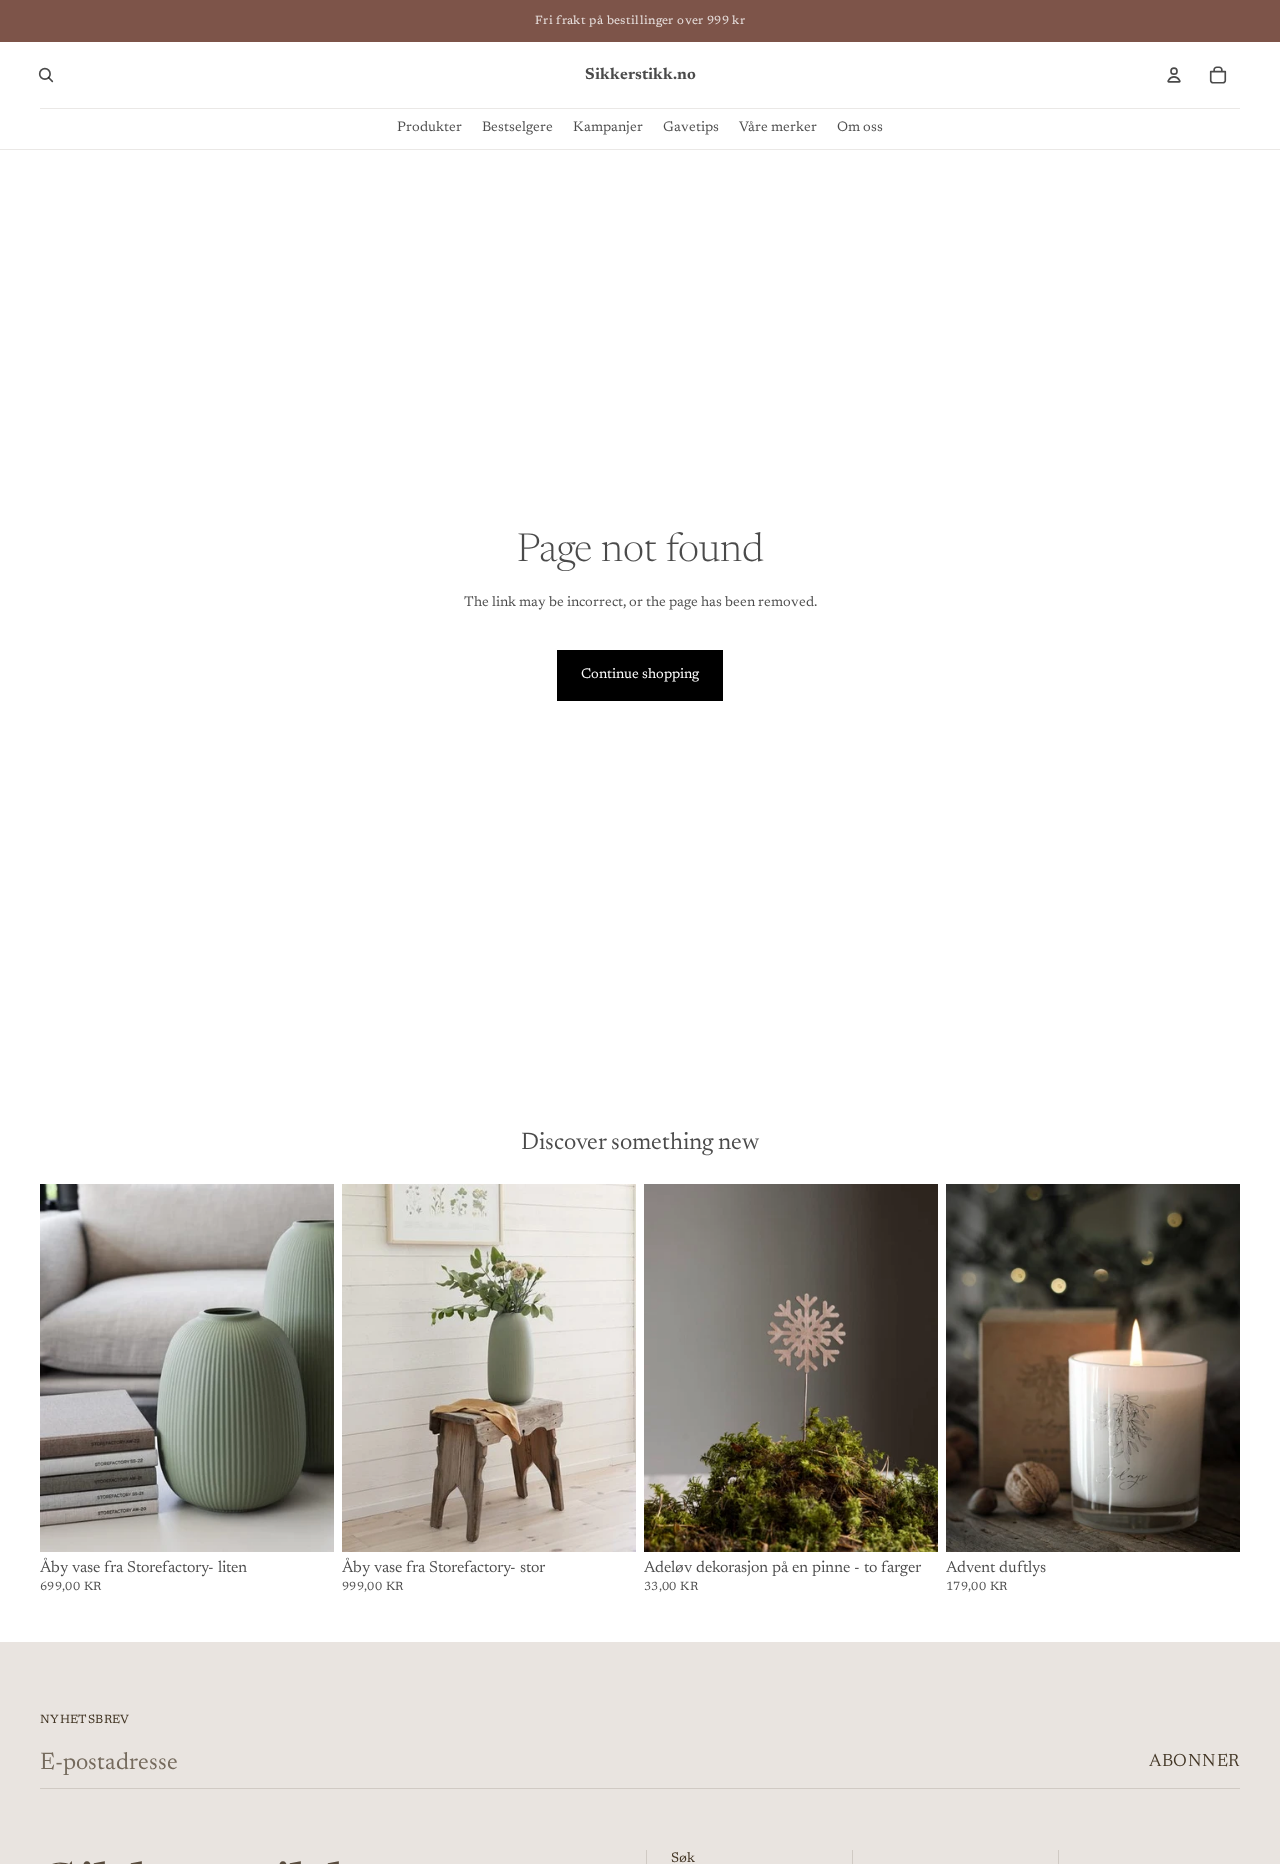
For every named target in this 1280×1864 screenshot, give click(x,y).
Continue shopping (640, 675)
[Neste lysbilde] (304, 1368)
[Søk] (46, 75)
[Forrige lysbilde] (70, 1368)
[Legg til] (303, 1521)
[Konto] (1174, 75)
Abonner (1194, 1762)
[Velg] (907, 1521)
